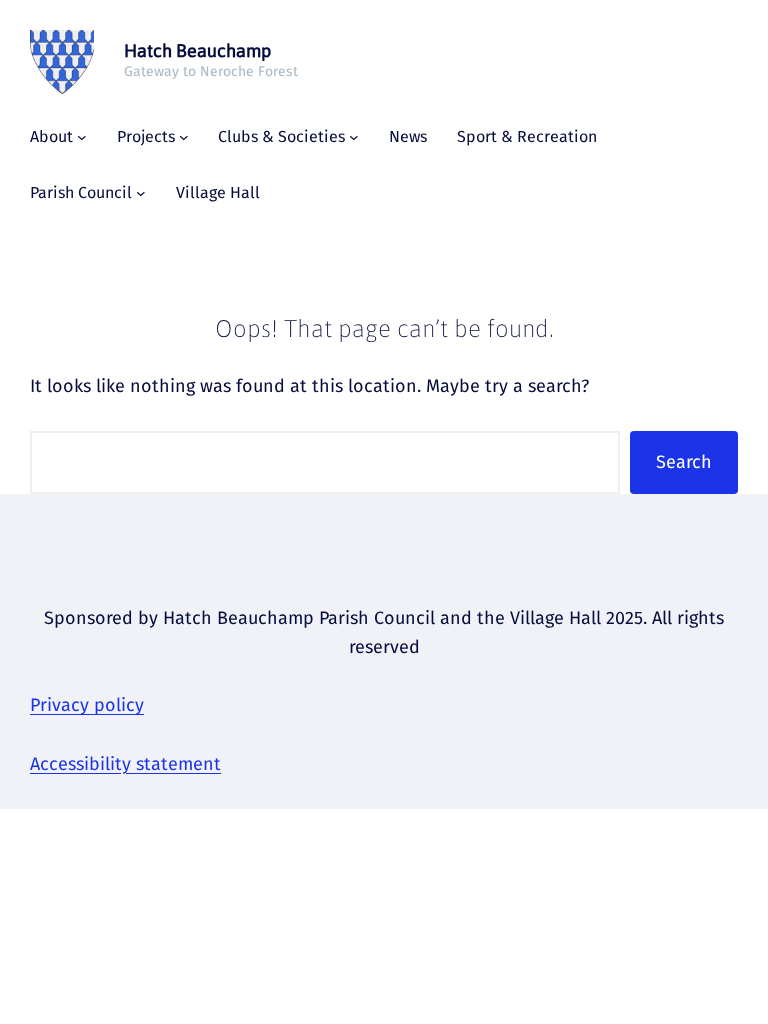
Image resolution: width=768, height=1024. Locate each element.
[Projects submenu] (184, 137)
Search (684, 462)
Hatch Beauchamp (197, 50)
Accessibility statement (125, 764)
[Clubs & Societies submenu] (354, 137)
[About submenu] (82, 137)
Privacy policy (87, 705)
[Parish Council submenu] (141, 193)
